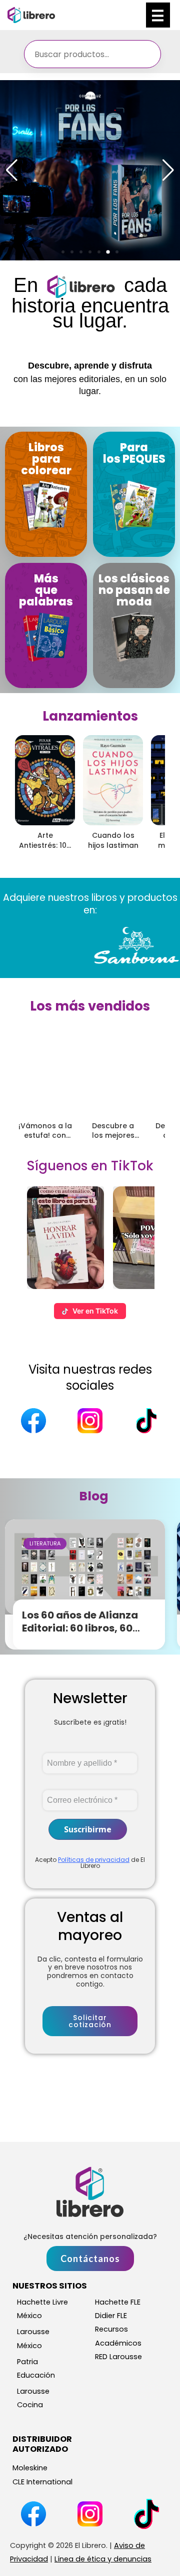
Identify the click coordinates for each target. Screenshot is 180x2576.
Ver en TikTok (95, 1311)
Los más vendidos (90, 1006)
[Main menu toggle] (158, 15)
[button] (63, 252)
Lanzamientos (90, 716)
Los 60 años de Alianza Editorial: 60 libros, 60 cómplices (80, 1628)
